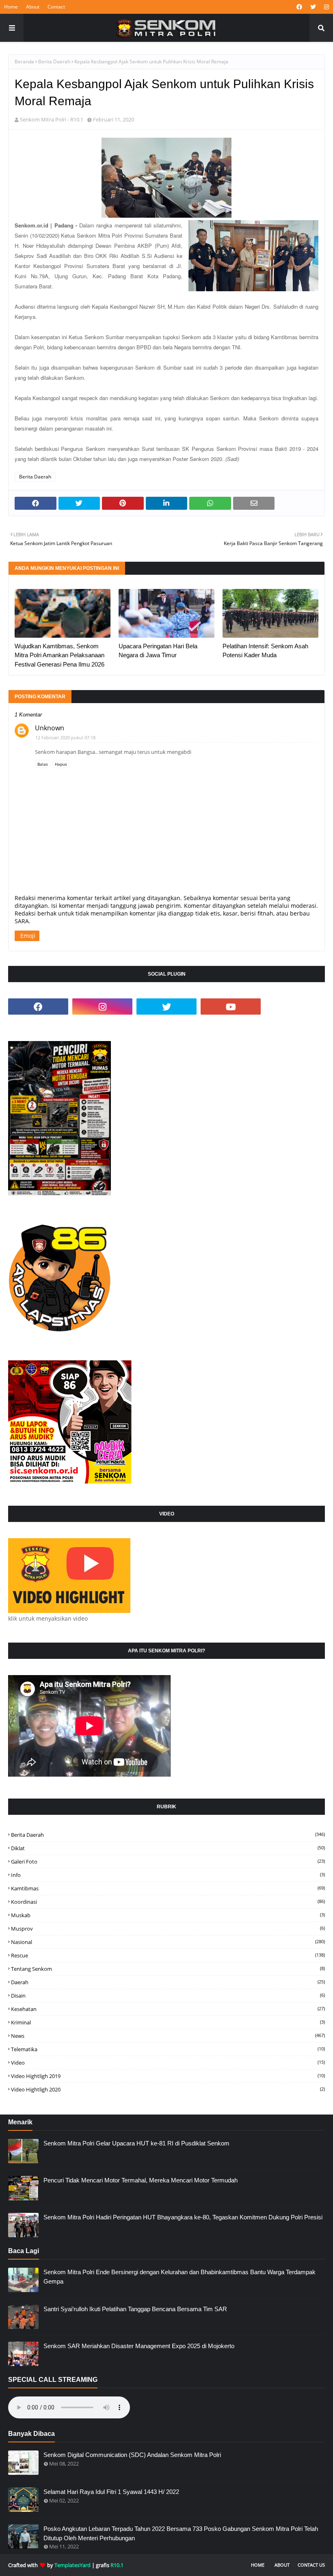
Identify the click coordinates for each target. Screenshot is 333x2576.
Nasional (168, 1942)
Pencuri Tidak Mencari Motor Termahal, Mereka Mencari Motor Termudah (141, 2180)
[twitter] (313, 7)
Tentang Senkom (168, 1969)
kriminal (168, 2022)
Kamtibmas (168, 1888)
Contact (56, 7)
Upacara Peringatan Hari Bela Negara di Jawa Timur (158, 651)
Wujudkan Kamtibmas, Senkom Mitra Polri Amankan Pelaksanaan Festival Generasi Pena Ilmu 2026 (59, 655)
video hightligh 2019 (168, 2076)
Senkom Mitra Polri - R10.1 (52, 119)
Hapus (61, 764)
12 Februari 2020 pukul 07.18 (65, 737)
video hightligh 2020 (168, 2089)
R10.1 (117, 2565)
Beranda (24, 62)
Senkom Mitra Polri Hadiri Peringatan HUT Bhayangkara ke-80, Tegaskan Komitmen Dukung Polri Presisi (183, 2217)
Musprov (168, 1929)
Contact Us (311, 2565)
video (168, 2063)
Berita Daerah (54, 62)
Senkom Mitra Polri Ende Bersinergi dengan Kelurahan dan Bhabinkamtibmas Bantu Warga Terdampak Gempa (179, 2277)
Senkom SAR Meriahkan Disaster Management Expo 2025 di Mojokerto (139, 2346)
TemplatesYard (72, 2565)
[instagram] (325, 7)
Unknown (50, 728)
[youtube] (231, 1007)
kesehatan (168, 2009)
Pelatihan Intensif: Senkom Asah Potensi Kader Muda (265, 651)
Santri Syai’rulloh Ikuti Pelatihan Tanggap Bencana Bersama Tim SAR (135, 2309)
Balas (43, 764)
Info (168, 1875)
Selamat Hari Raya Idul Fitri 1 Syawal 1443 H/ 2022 (111, 2492)
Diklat (168, 1848)
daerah (168, 1982)
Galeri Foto (168, 1862)
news (168, 2036)
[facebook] (299, 7)
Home (11, 7)
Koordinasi (168, 1902)
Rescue (168, 1955)
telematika (168, 2049)
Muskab (168, 1915)
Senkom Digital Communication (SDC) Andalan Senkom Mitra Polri (132, 2455)
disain (168, 1996)
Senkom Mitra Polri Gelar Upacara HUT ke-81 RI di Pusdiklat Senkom (136, 2143)
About (33, 7)
